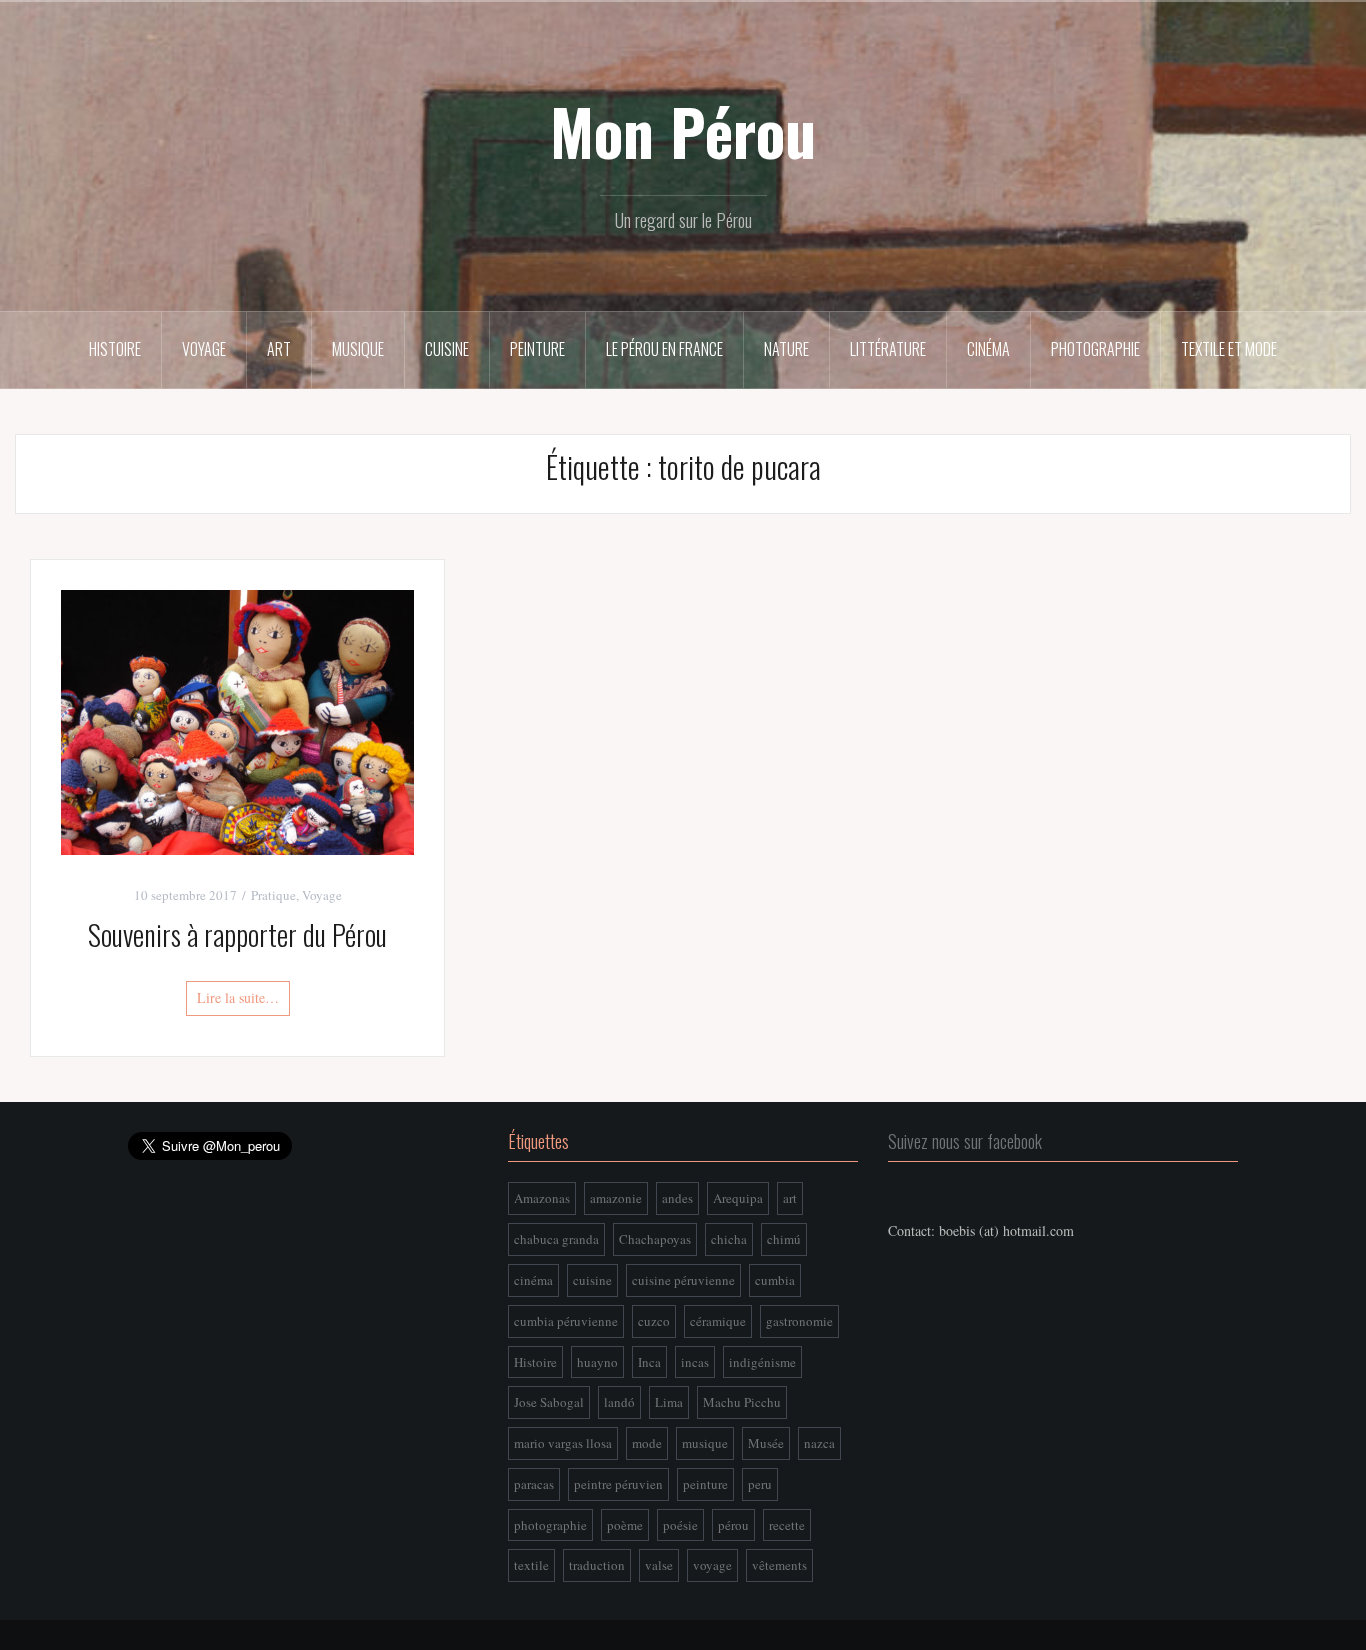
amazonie (616, 1198)
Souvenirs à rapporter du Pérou (237, 934)
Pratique (273, 895)
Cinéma (988, 349)
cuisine (592, 1280)
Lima (669, 1402)
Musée (766, 1443)
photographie (550, 1525)
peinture (705, 1484)
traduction (597, 1565)
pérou (733, 1525)
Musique (358, 349)
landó (619, 1402)
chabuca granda (556, 1239)
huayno (597, 1362)
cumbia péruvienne (566, 1321)
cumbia (775, 1280)
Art (279, 349)
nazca (819, 1443)
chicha (729, 1239)
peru (760, 1484)
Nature (786, 349)
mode (647, 1443)
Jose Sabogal (549, 1402)
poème (625, 1525)
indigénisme (762, 1362)
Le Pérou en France (664, 349)
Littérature (888, 349)
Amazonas (542, 1198)
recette (787, 1525)
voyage (712, 1565)
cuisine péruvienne (683, 1280)
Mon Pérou (683, 131)
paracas (534, 1484)
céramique (718, 1321)
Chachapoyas (655, 1239)
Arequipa (738, 1198)
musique (705, 1443)
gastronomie (799, 1321)
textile (531, 1565)
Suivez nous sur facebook (965, 1141)
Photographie (1095, 349)
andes (677, 1198)
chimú (784, 1239)
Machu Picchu (742, 1402)
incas (695, 1362)
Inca (649, 1362)
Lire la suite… (238, 997)
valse (659, 1565)
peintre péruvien (618, 1484)
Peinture (537, 349)
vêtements (779, 1565)
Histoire (115, 349)
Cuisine (447, 349)
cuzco (654, 1321)
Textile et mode (1229, 349)
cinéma (533, 1280)
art (790, 1198)
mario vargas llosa (563, 1443)
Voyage (204, 349)
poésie (680, 1525)
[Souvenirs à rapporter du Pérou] (237, 719)
